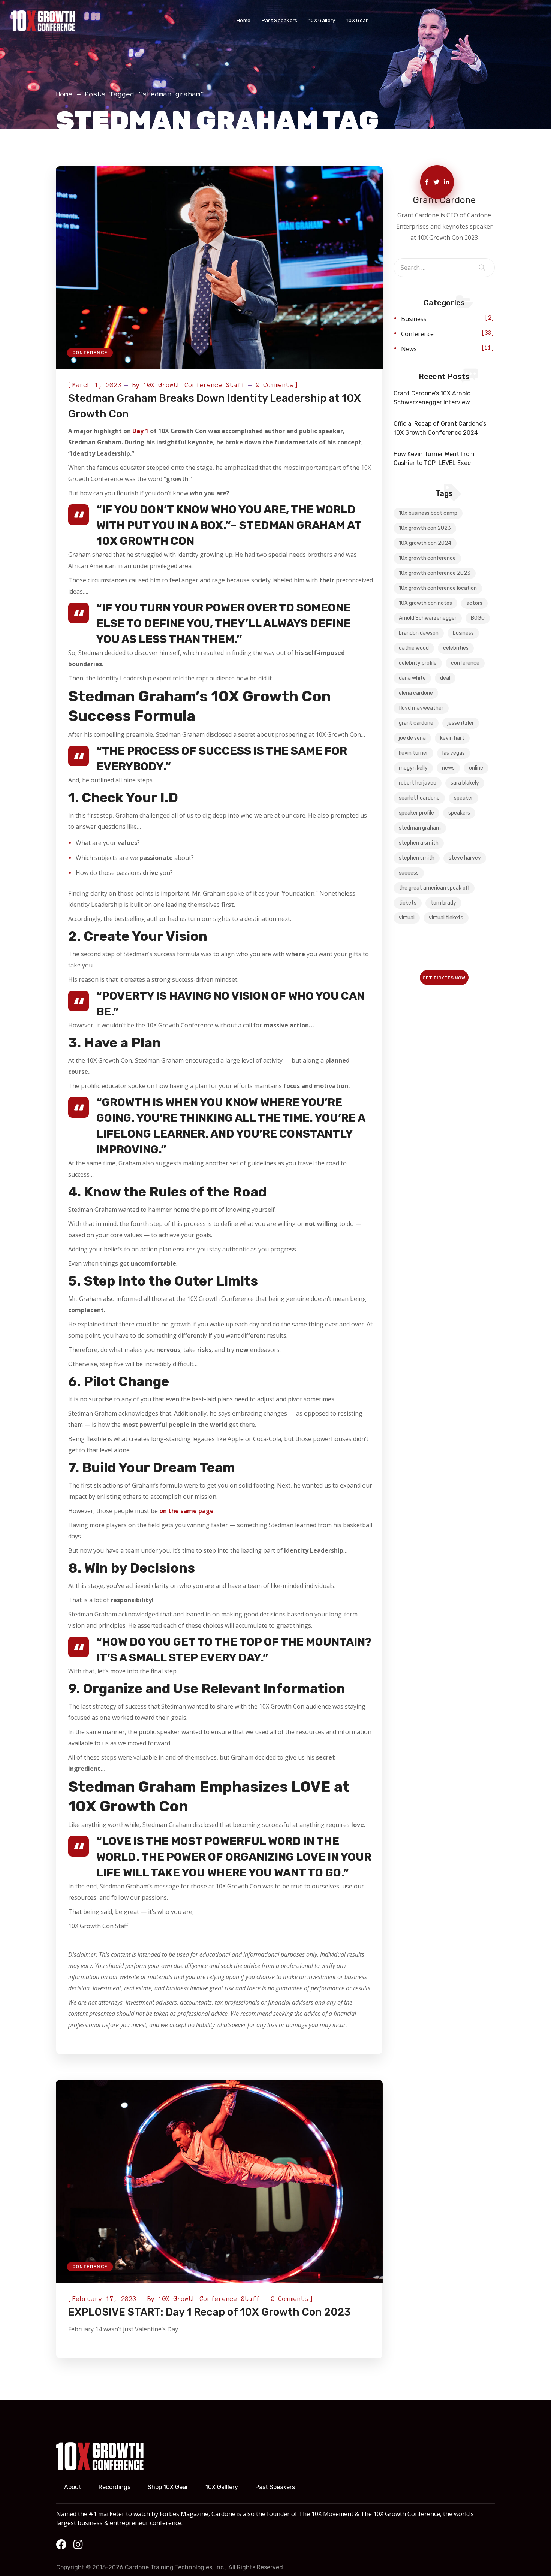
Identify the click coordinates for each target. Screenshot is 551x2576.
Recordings (115, 2487)
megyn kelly (413, 768)
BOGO (478, 618)
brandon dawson (419, 633)
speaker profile (416, 813)
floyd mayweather (421, 708)
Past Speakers (275, 2487)
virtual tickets (446, 918)
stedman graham (420, 828)
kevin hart (452, 738)
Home (64, 94)
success (409, 873)
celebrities (456, 648)
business (463, 633)
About (73, 2487)
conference (465, 663)
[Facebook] (61, 2545)
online (476, 768)
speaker (463, 798)
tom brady (443, 903)
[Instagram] (78, 2545)
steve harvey (465, 858)
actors (474, 603)
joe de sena (412, 738)
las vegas (454, 753)
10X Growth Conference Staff (194, 385)
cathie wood (414, 648)
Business (414, 319)
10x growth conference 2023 (435, 573)
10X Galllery (222, 2487)
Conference (90, 353)
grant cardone (416, 723)
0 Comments (275, 385)
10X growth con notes (425, 603)
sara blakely (465, 783)
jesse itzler (461, 723)
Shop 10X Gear (168, 2487)
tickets (408, 903)
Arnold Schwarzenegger (428, 618)
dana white (412, 678)
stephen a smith (419, 843)
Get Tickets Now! (444, 978)
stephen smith (417, 858)
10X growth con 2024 (425, 543)
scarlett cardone (419, 798)
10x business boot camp (428, 513)
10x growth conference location (438, 588)
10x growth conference (427, 558)
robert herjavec (418, 783)
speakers (459, 813)
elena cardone (416, 693)
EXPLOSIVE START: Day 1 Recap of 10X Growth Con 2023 (209, 2312)
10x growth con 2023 (425, 528)
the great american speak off (434, 888)
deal (445, 678)
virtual (407, 918)
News (409, 349)
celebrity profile (418, 663)
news (448, 768)
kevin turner (413, 753)
